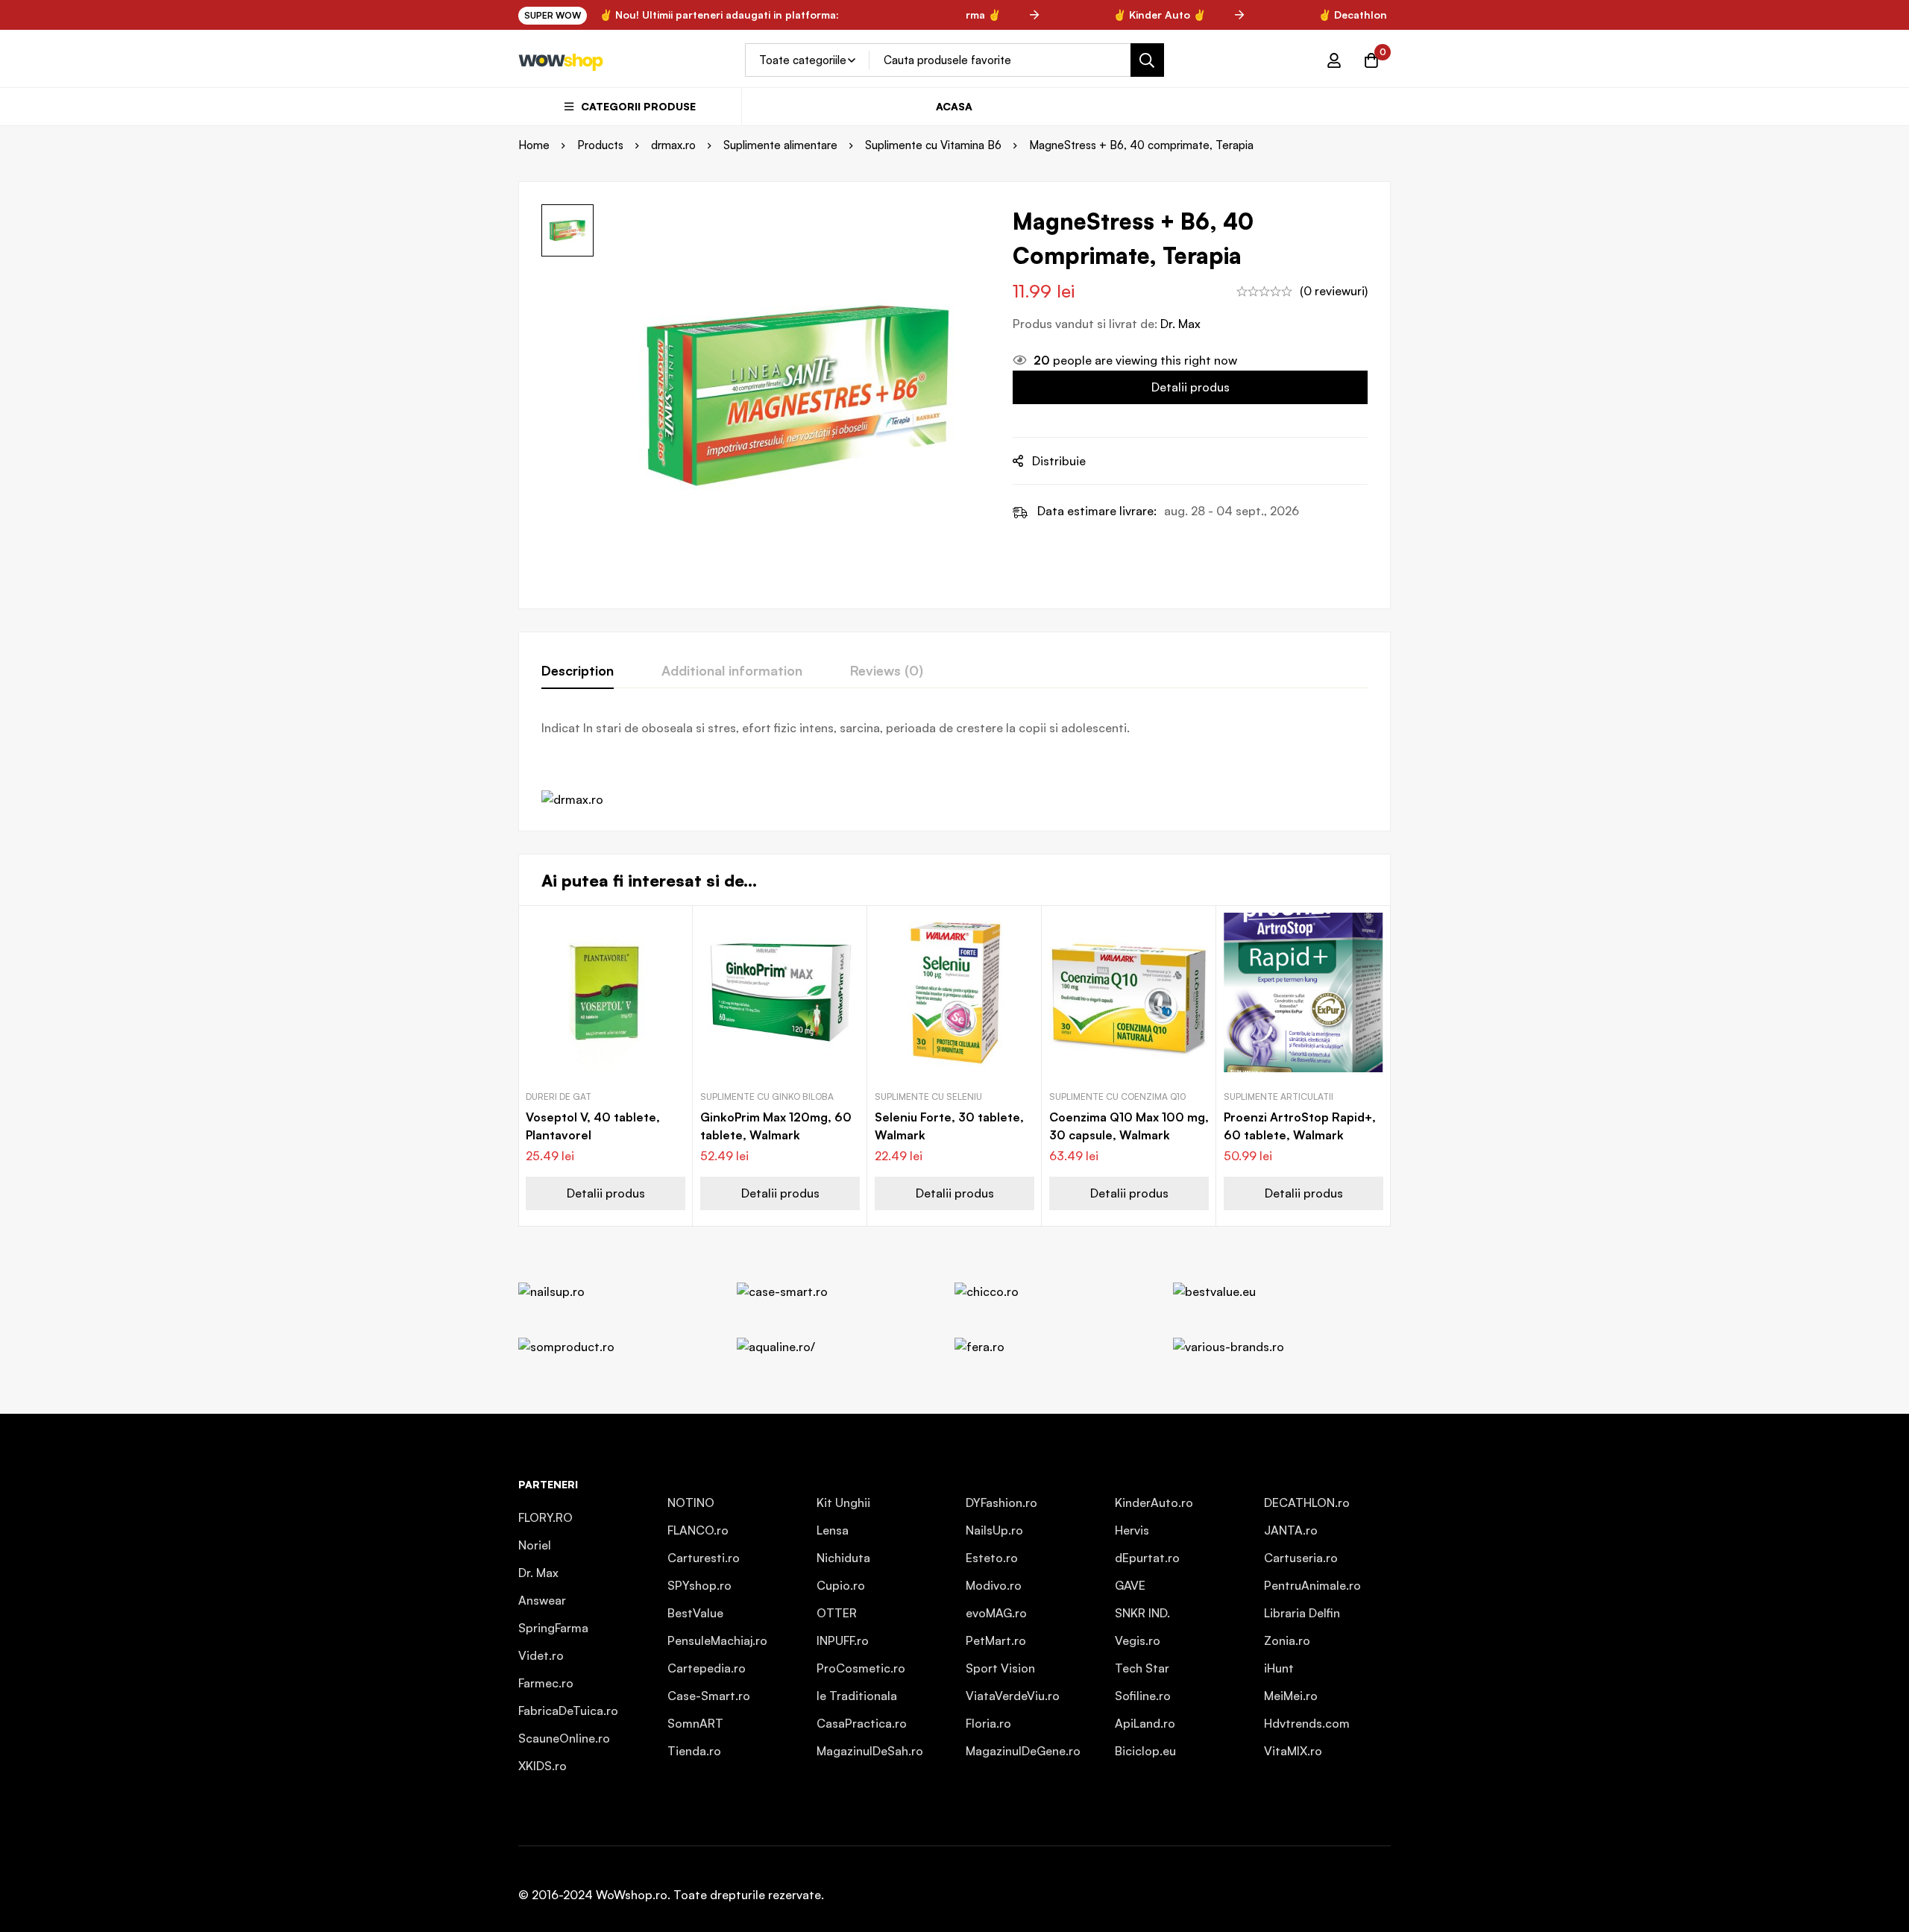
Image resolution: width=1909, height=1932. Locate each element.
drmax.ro (673, 145)
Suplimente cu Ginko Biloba (767, 1096)
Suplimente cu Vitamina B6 (933, 145)
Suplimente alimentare (780, 145)
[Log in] (1334, 60)
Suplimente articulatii (1279, 1096)
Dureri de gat (559, 1096)
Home (534, 145)
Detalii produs (1191, 387)
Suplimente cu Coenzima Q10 (1118, 1096)
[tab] (578, 671)
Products (600, 145)
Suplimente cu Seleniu (928, 1096)
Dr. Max (1180, 324)
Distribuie (1059, 461)
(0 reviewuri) (1334, 291)
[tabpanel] (954, 764)
